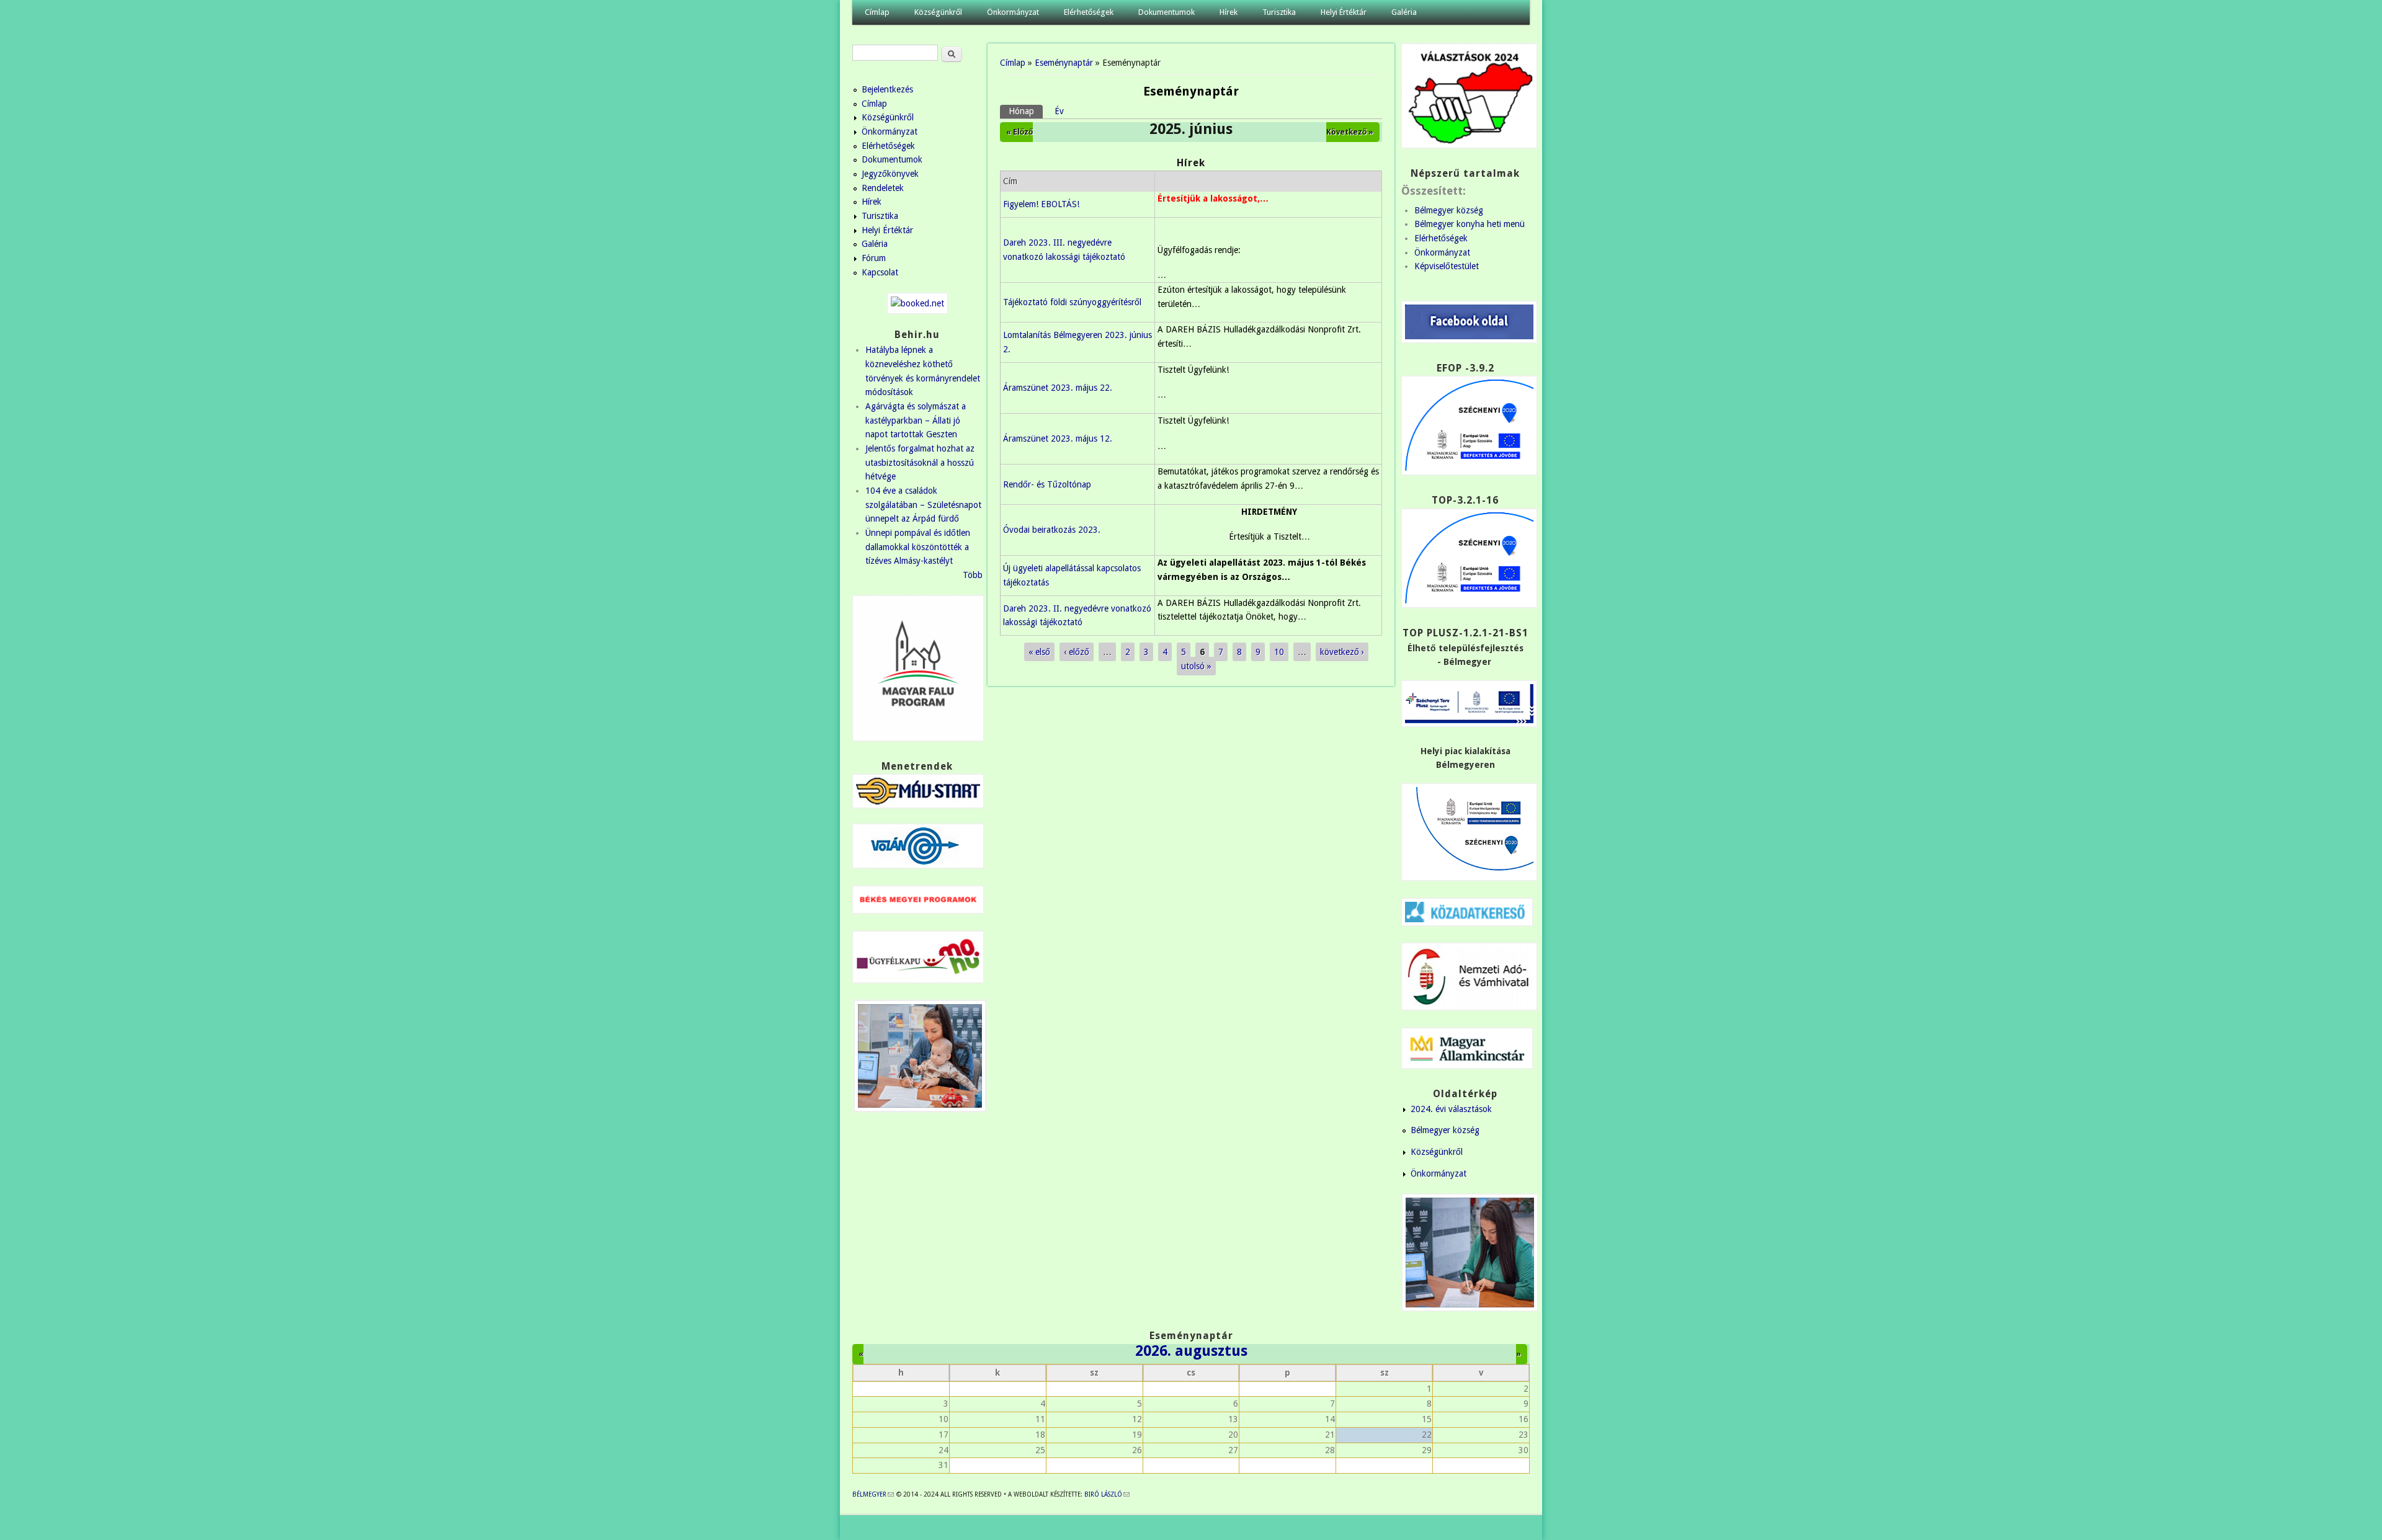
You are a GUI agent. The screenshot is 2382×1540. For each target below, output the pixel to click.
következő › (1342, 652)
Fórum (874, 258)
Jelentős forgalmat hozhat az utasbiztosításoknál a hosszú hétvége (920, 462)
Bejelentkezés (887, 89)
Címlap (877, 12)
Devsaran (1512, 1528)
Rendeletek (883, 188)
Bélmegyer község (1449, 210)
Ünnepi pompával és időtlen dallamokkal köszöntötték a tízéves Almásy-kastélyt (918, 547)
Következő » (1350, 132)
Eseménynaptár (1064, 63)
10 (1279, 652)
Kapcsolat (880, 272)
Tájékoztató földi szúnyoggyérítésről (1072, 302)
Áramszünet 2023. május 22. (1058, 388)
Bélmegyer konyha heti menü (1470, 224)
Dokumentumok (1166, 12)
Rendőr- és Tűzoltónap (1047, 484)
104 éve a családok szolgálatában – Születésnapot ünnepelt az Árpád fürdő (923, 505)
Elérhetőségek (1089, 12)
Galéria (1404, 12)
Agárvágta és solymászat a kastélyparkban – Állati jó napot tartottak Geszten (916, 420)
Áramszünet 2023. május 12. (1058, 438)
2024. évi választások (1451, 1109)
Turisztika (1279, 12)
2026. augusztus (1191, 1351)
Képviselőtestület (1447, 266)
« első (1039, 652)
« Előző (1019, 132)
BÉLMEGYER (873, 1494)
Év (1059, 111)
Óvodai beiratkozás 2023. (1052, 530)
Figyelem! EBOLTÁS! (1041, 204)
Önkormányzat (1013, 12)
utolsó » (1196, 666)
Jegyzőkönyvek (890, 174)
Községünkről (938, 12)
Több (973, 575)
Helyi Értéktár (1344, 12)
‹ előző (1077, 652)
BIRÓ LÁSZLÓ (1107, 1494)
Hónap (1026, 111)
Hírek (1229, 12)
